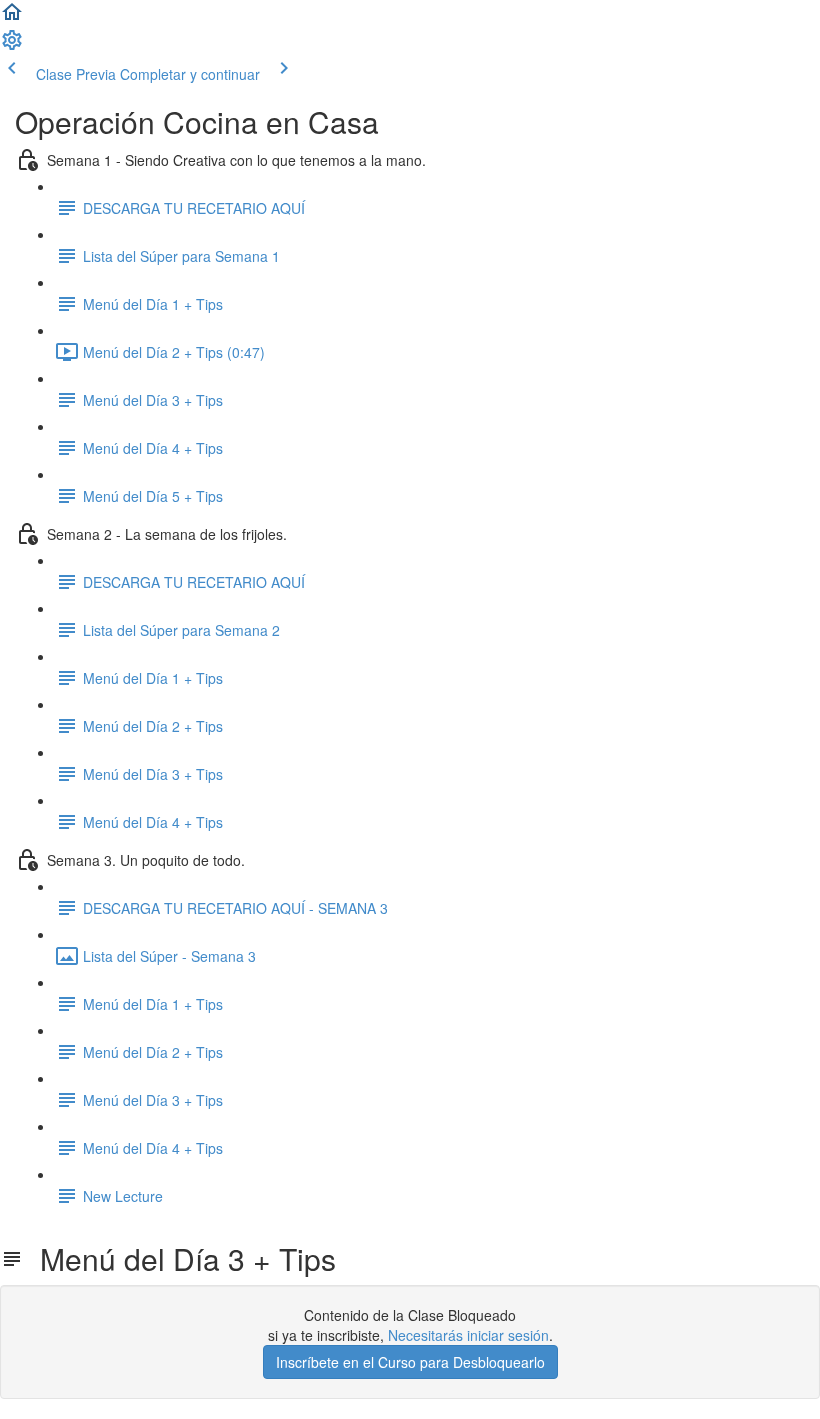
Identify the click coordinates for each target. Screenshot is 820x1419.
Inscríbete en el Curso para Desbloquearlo (410, 1362)
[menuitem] (12, 46)
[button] (12, 18)
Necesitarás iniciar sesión (468, 1335)
